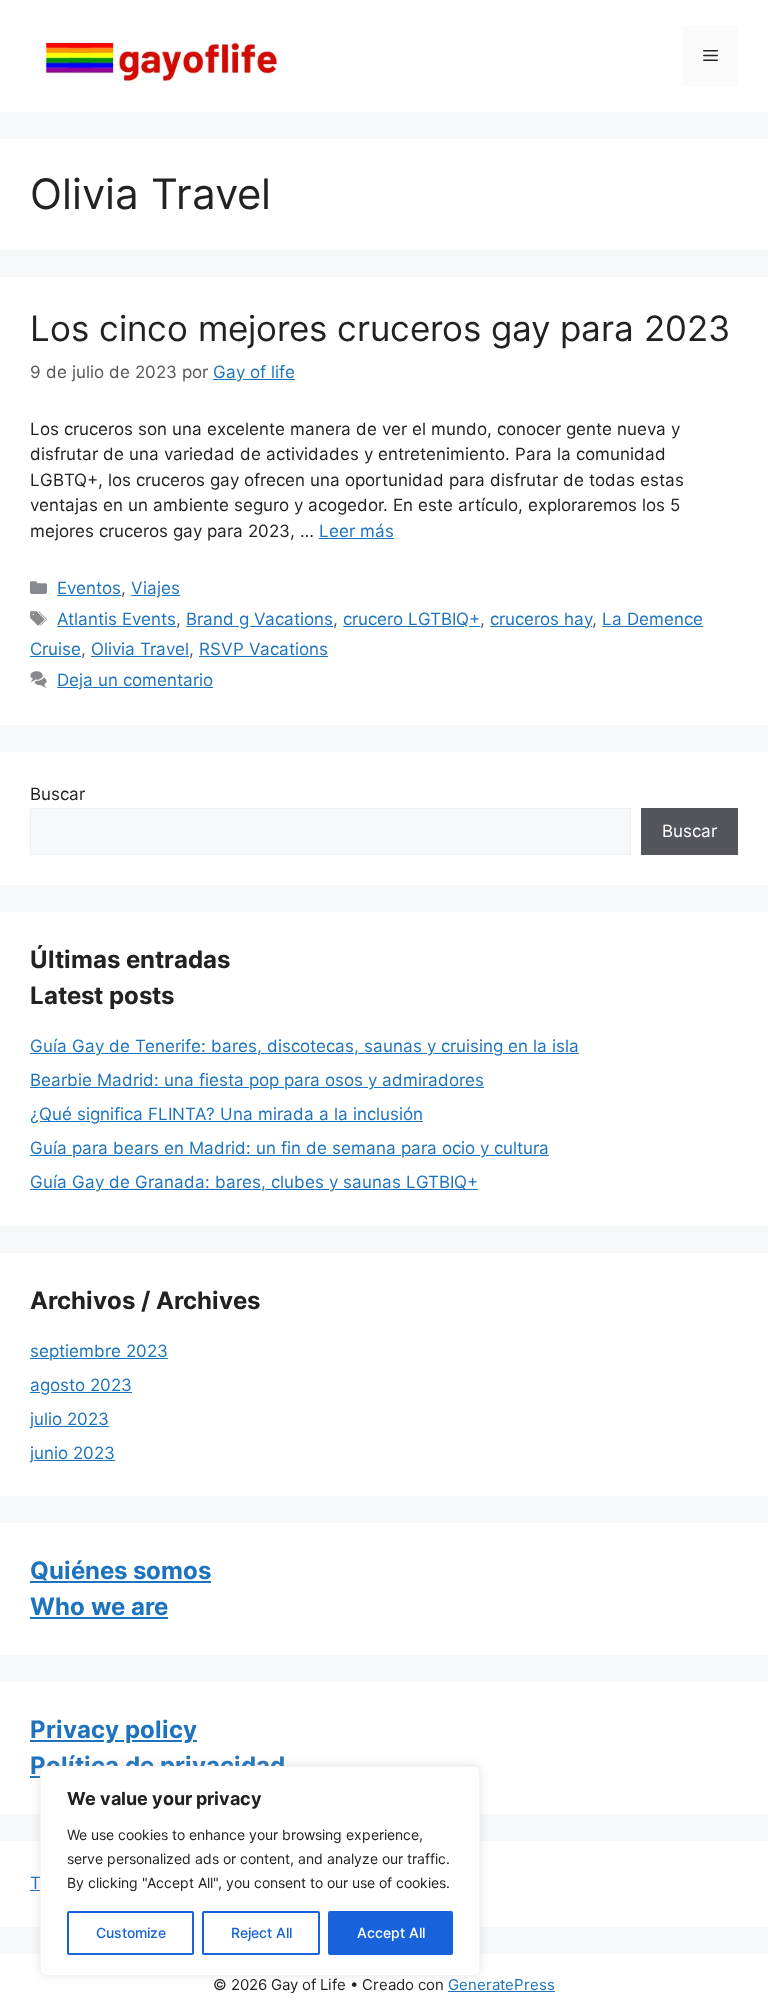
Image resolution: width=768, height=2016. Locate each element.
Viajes (155, 588)
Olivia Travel (140, 649)
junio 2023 (72, 1453)
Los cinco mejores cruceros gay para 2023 (380, 328)
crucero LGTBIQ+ (411, 619)
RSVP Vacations (263, 649)
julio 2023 (69, 1419)
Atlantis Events (116, 619)
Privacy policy (113, 1729)
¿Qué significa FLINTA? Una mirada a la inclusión (226, 1114)
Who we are (99, 1606)
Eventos (89, 588)
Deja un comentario (135, 680)
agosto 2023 (81, 1385)
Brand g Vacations (259, 619)
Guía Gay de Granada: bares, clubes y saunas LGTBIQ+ (254, 1182)
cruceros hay (541, 619)
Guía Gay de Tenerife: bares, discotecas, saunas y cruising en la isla (304, 1046)
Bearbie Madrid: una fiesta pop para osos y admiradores (257, 1080)
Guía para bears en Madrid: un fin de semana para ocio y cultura (289, 1148)
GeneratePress (501, 1984)
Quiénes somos (120, 1570)
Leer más (356, 531)
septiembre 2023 (99, 1351)
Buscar (57, 794)
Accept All (391, 1932)
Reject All (261, 1932)
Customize (131, 1932)
